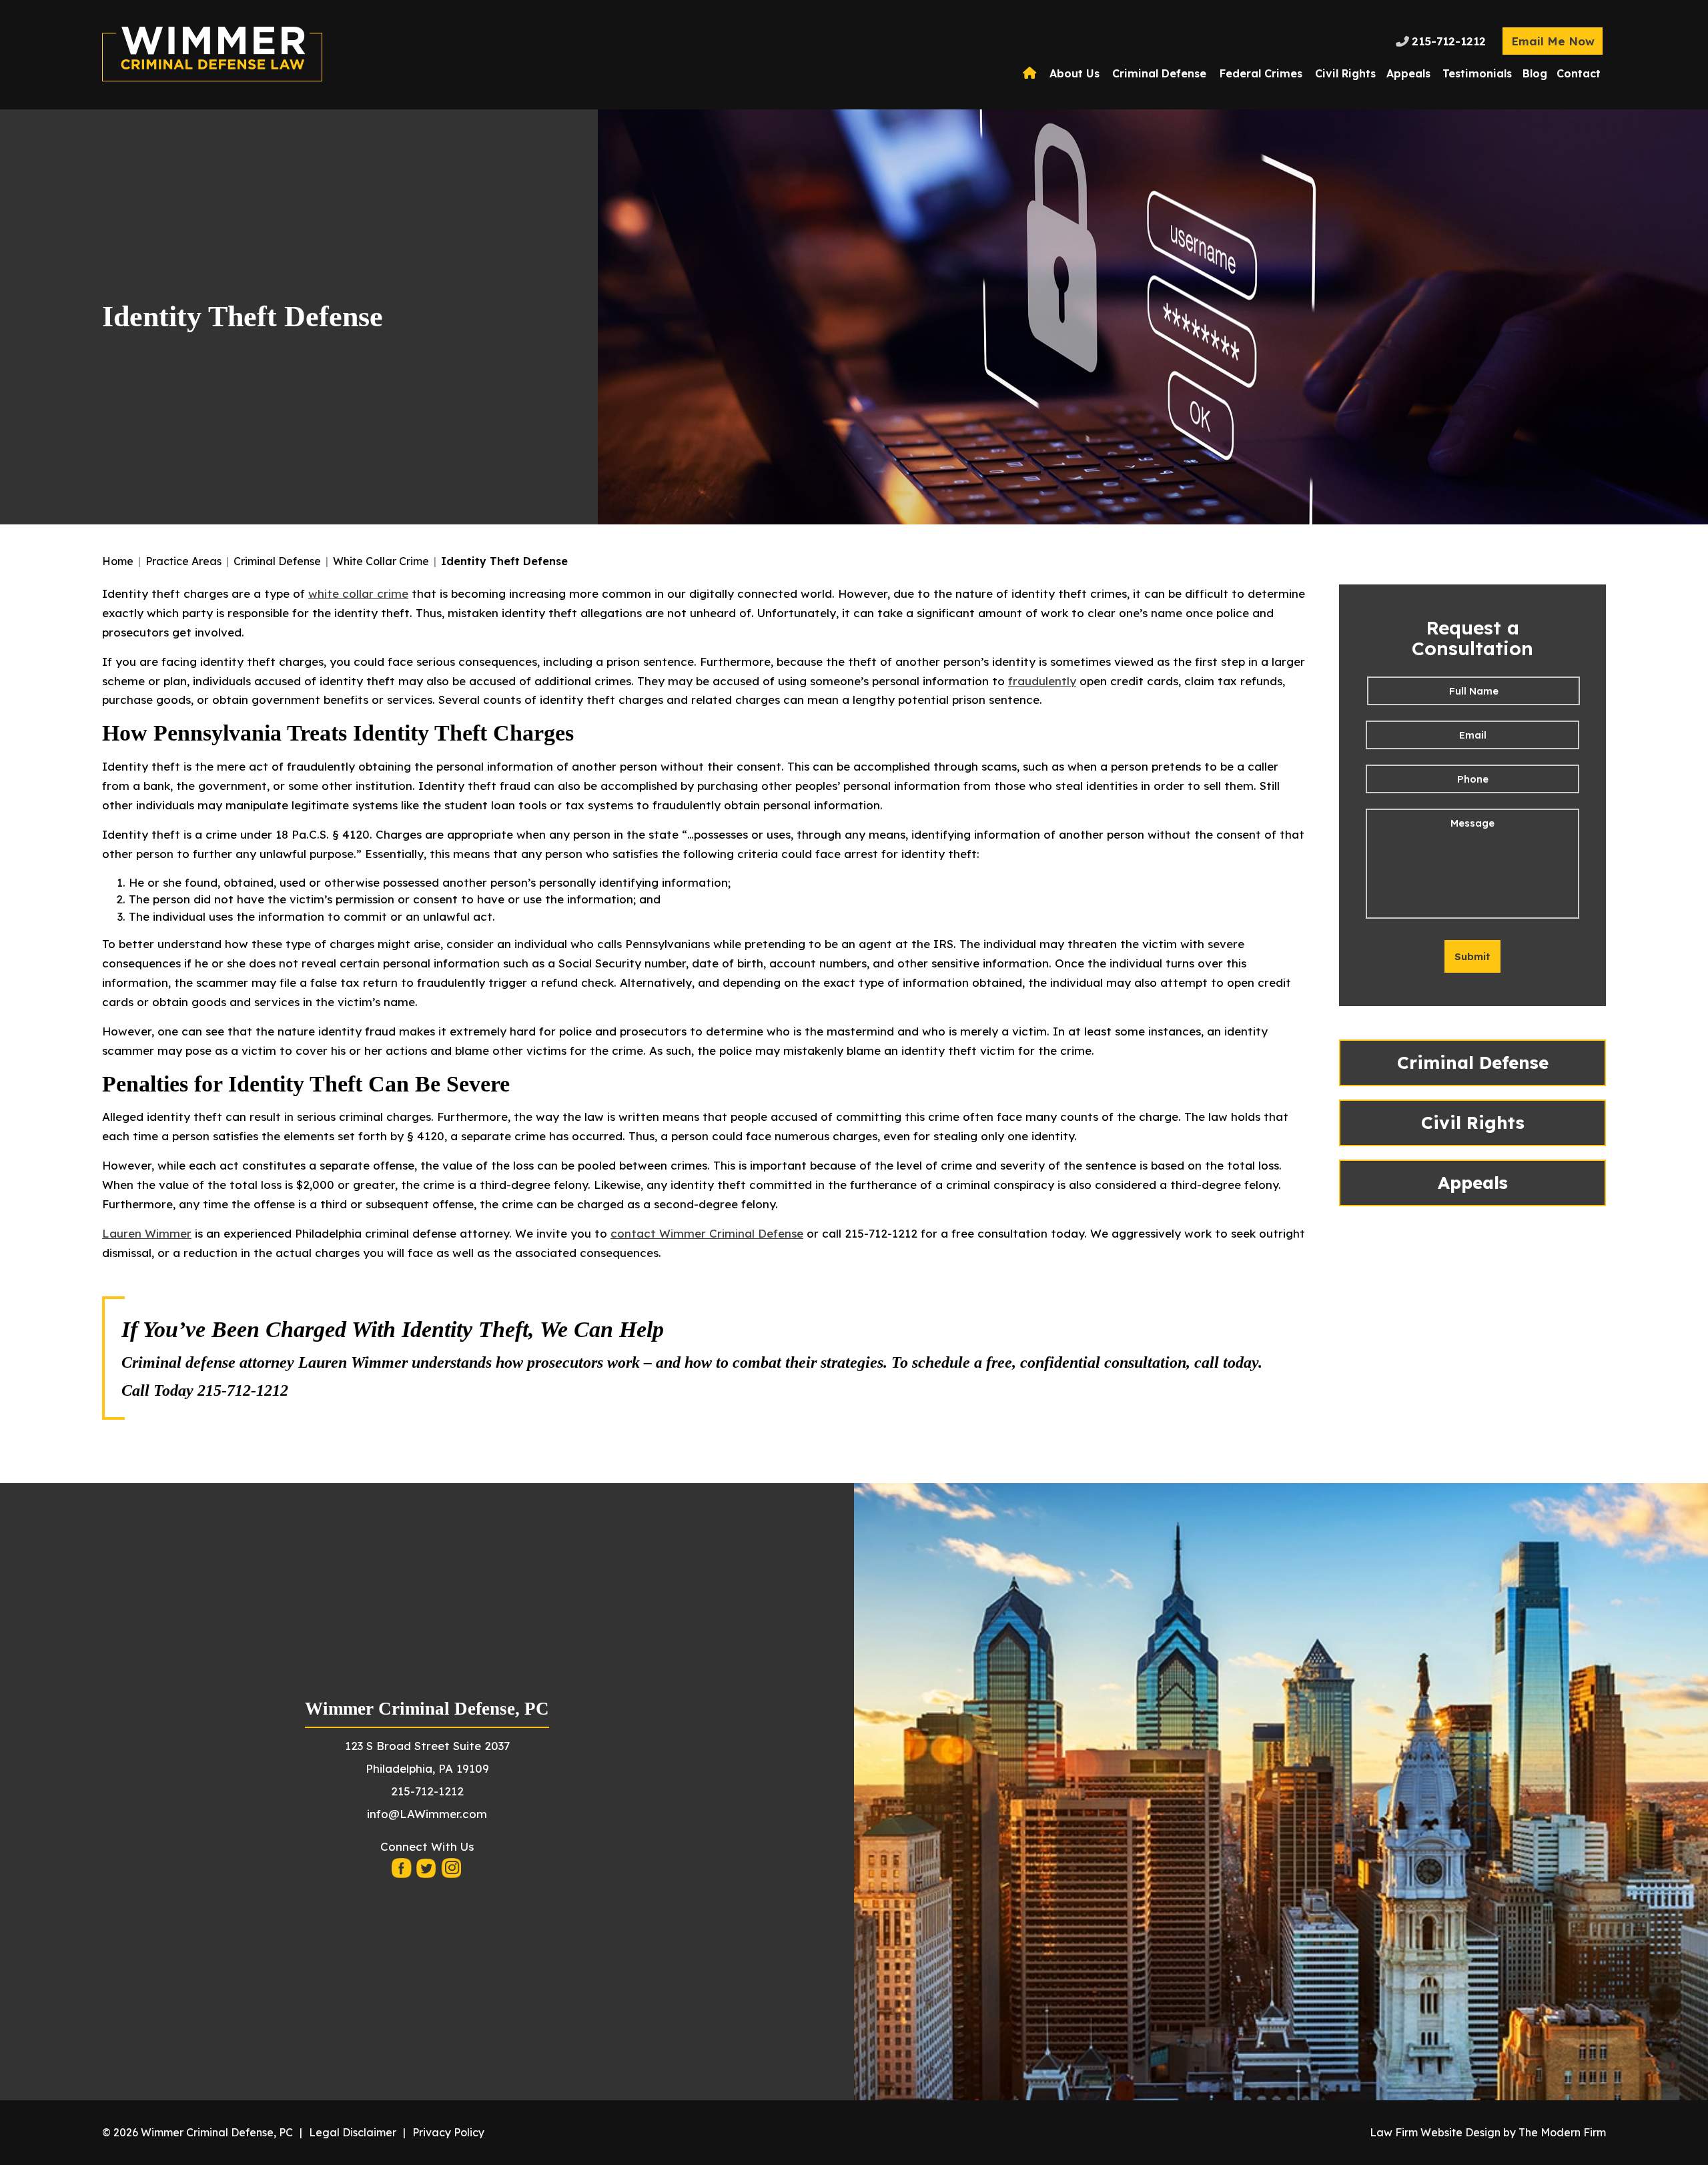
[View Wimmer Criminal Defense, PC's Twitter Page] (427, 1872)
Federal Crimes (1261, 73)
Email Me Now (1553, 41)
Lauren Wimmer (147, 1233)
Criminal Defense (1159, 73)
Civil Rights (1345, 73)
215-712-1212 (1449, 41)
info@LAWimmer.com (427, 1814)
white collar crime (358, 593)
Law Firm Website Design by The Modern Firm (1488, 2132)
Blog (1535, 73)
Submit (1472, 956)
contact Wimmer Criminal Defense (707, 1233)
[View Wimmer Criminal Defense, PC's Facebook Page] (402, 1872)
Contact (1579, 73)
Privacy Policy (448, 2132)
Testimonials (1477, 73)
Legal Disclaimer (353, 2132)
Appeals (1408, 73)
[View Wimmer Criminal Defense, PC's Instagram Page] (452, 1872)
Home (1031, 73)
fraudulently (1042, 681)
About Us (1075, 73)
